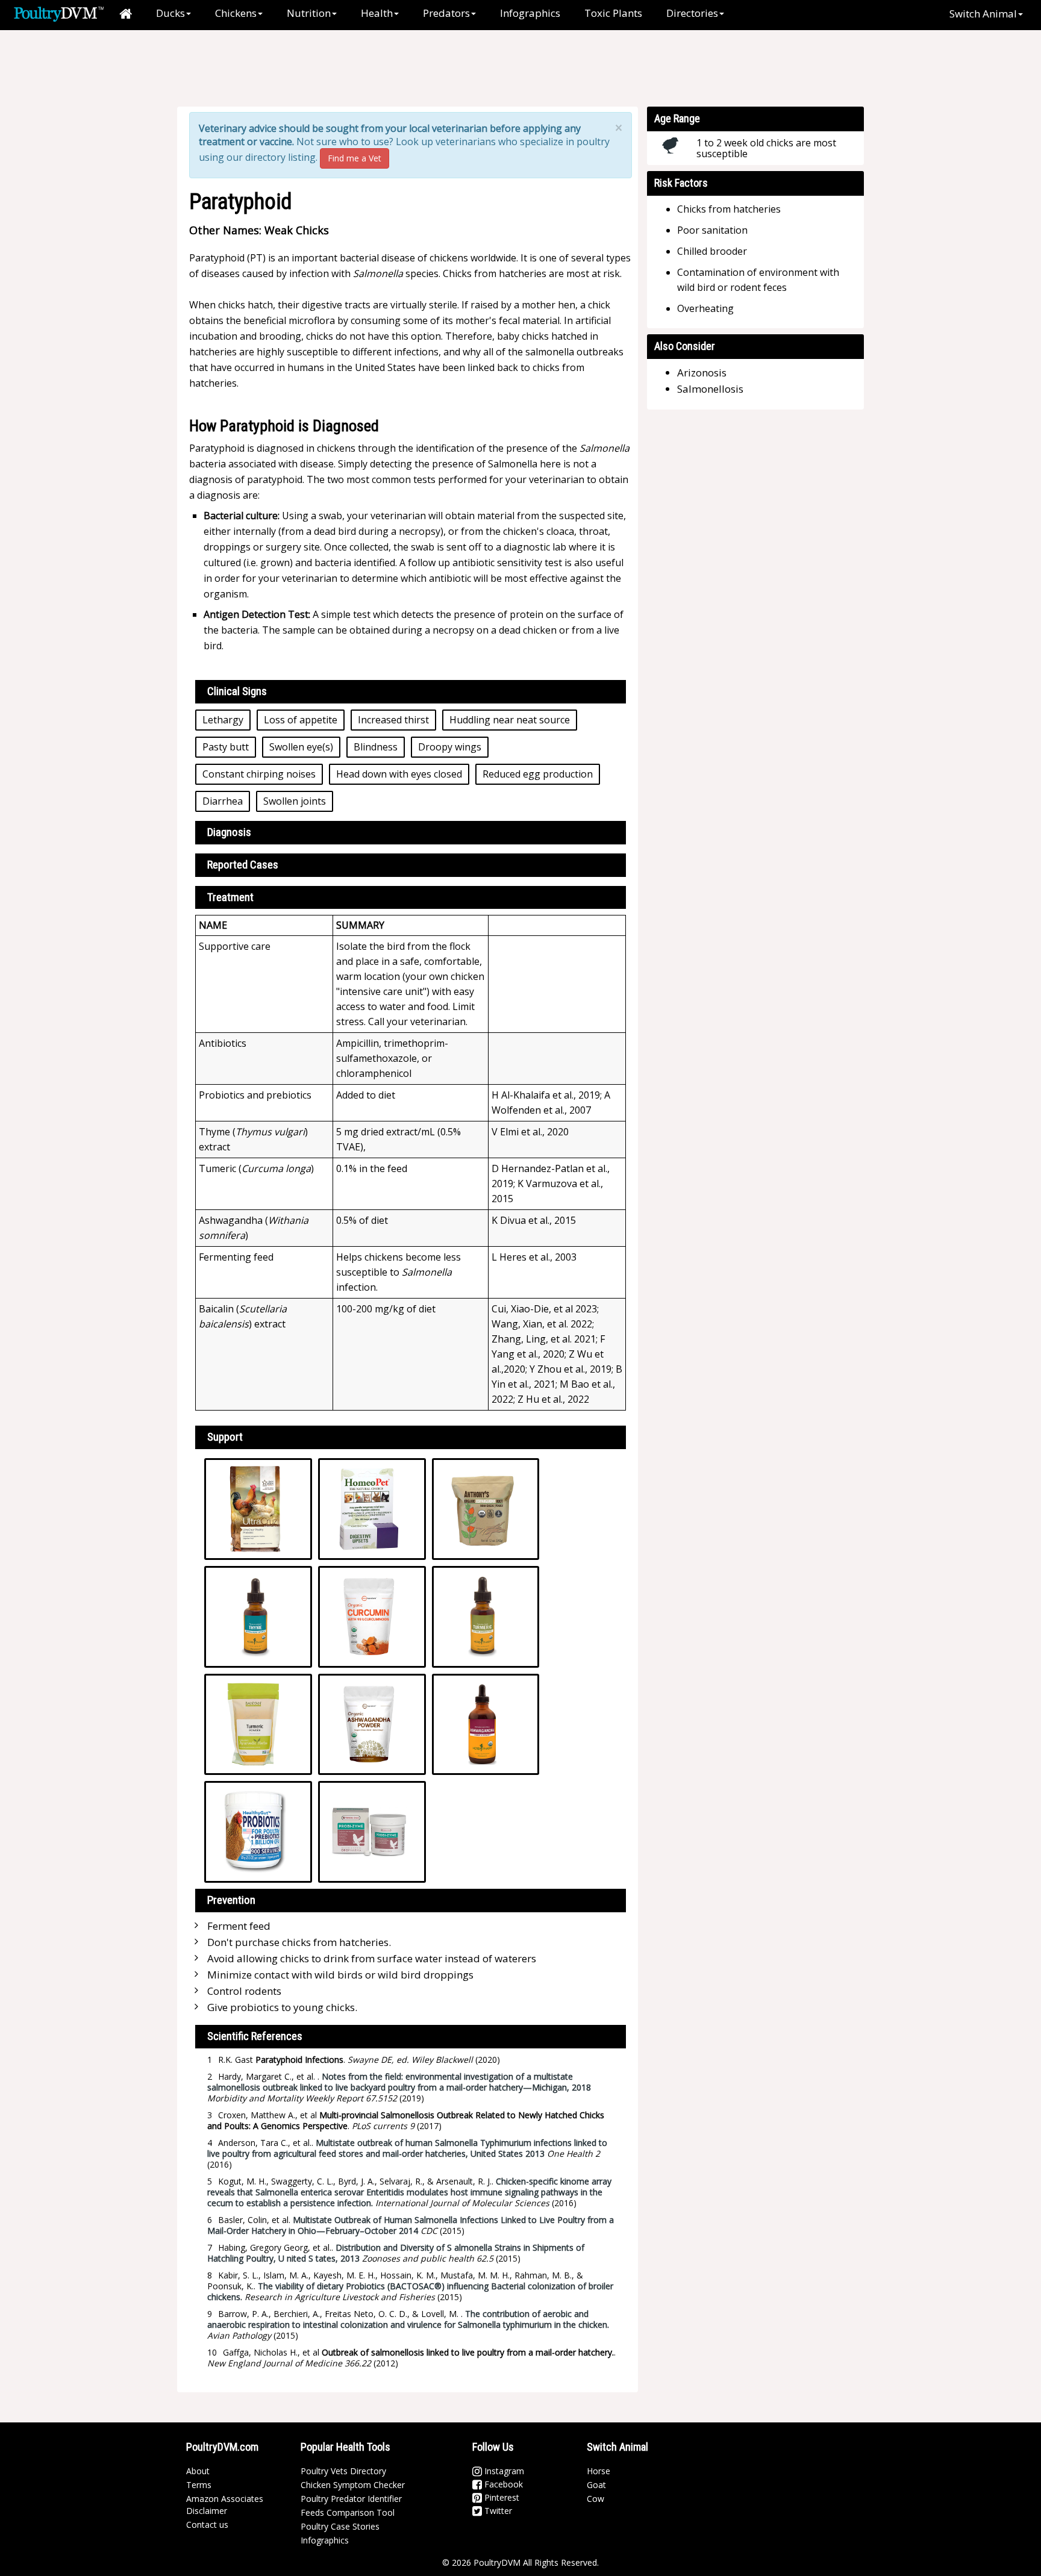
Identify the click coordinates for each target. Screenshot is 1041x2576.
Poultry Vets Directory (343, 2471)
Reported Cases (243, 865)
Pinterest (501, 2497)
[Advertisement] (387, 69)
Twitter (497, 2511)
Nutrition (309, 13)
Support (225, 1437)
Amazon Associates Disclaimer (225, 2505)
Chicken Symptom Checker (353, 2485)
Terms (199, 2485)
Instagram (503, 2471)
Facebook (502, 2484)
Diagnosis (229, 832)
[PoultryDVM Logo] (59, 13)
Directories (692, 13)
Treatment (230, 897)
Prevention (231, 1900)
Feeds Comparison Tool (348, 2512)
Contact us (207, 2525)
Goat (596, 2485)
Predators (446, 13)
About (198, 2471)
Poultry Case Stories (340, 2526)
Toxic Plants (613, 13)
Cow (596, 2499)
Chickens (236, 13)
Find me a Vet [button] (355, 158)
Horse (599, 2471)
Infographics (530, 13)
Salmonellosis (710, 389)
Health (377, 13)
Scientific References (255, 2036)
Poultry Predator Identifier (351, 2499)
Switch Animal (983, 14)
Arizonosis (702, 373)
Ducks (170, 13)
